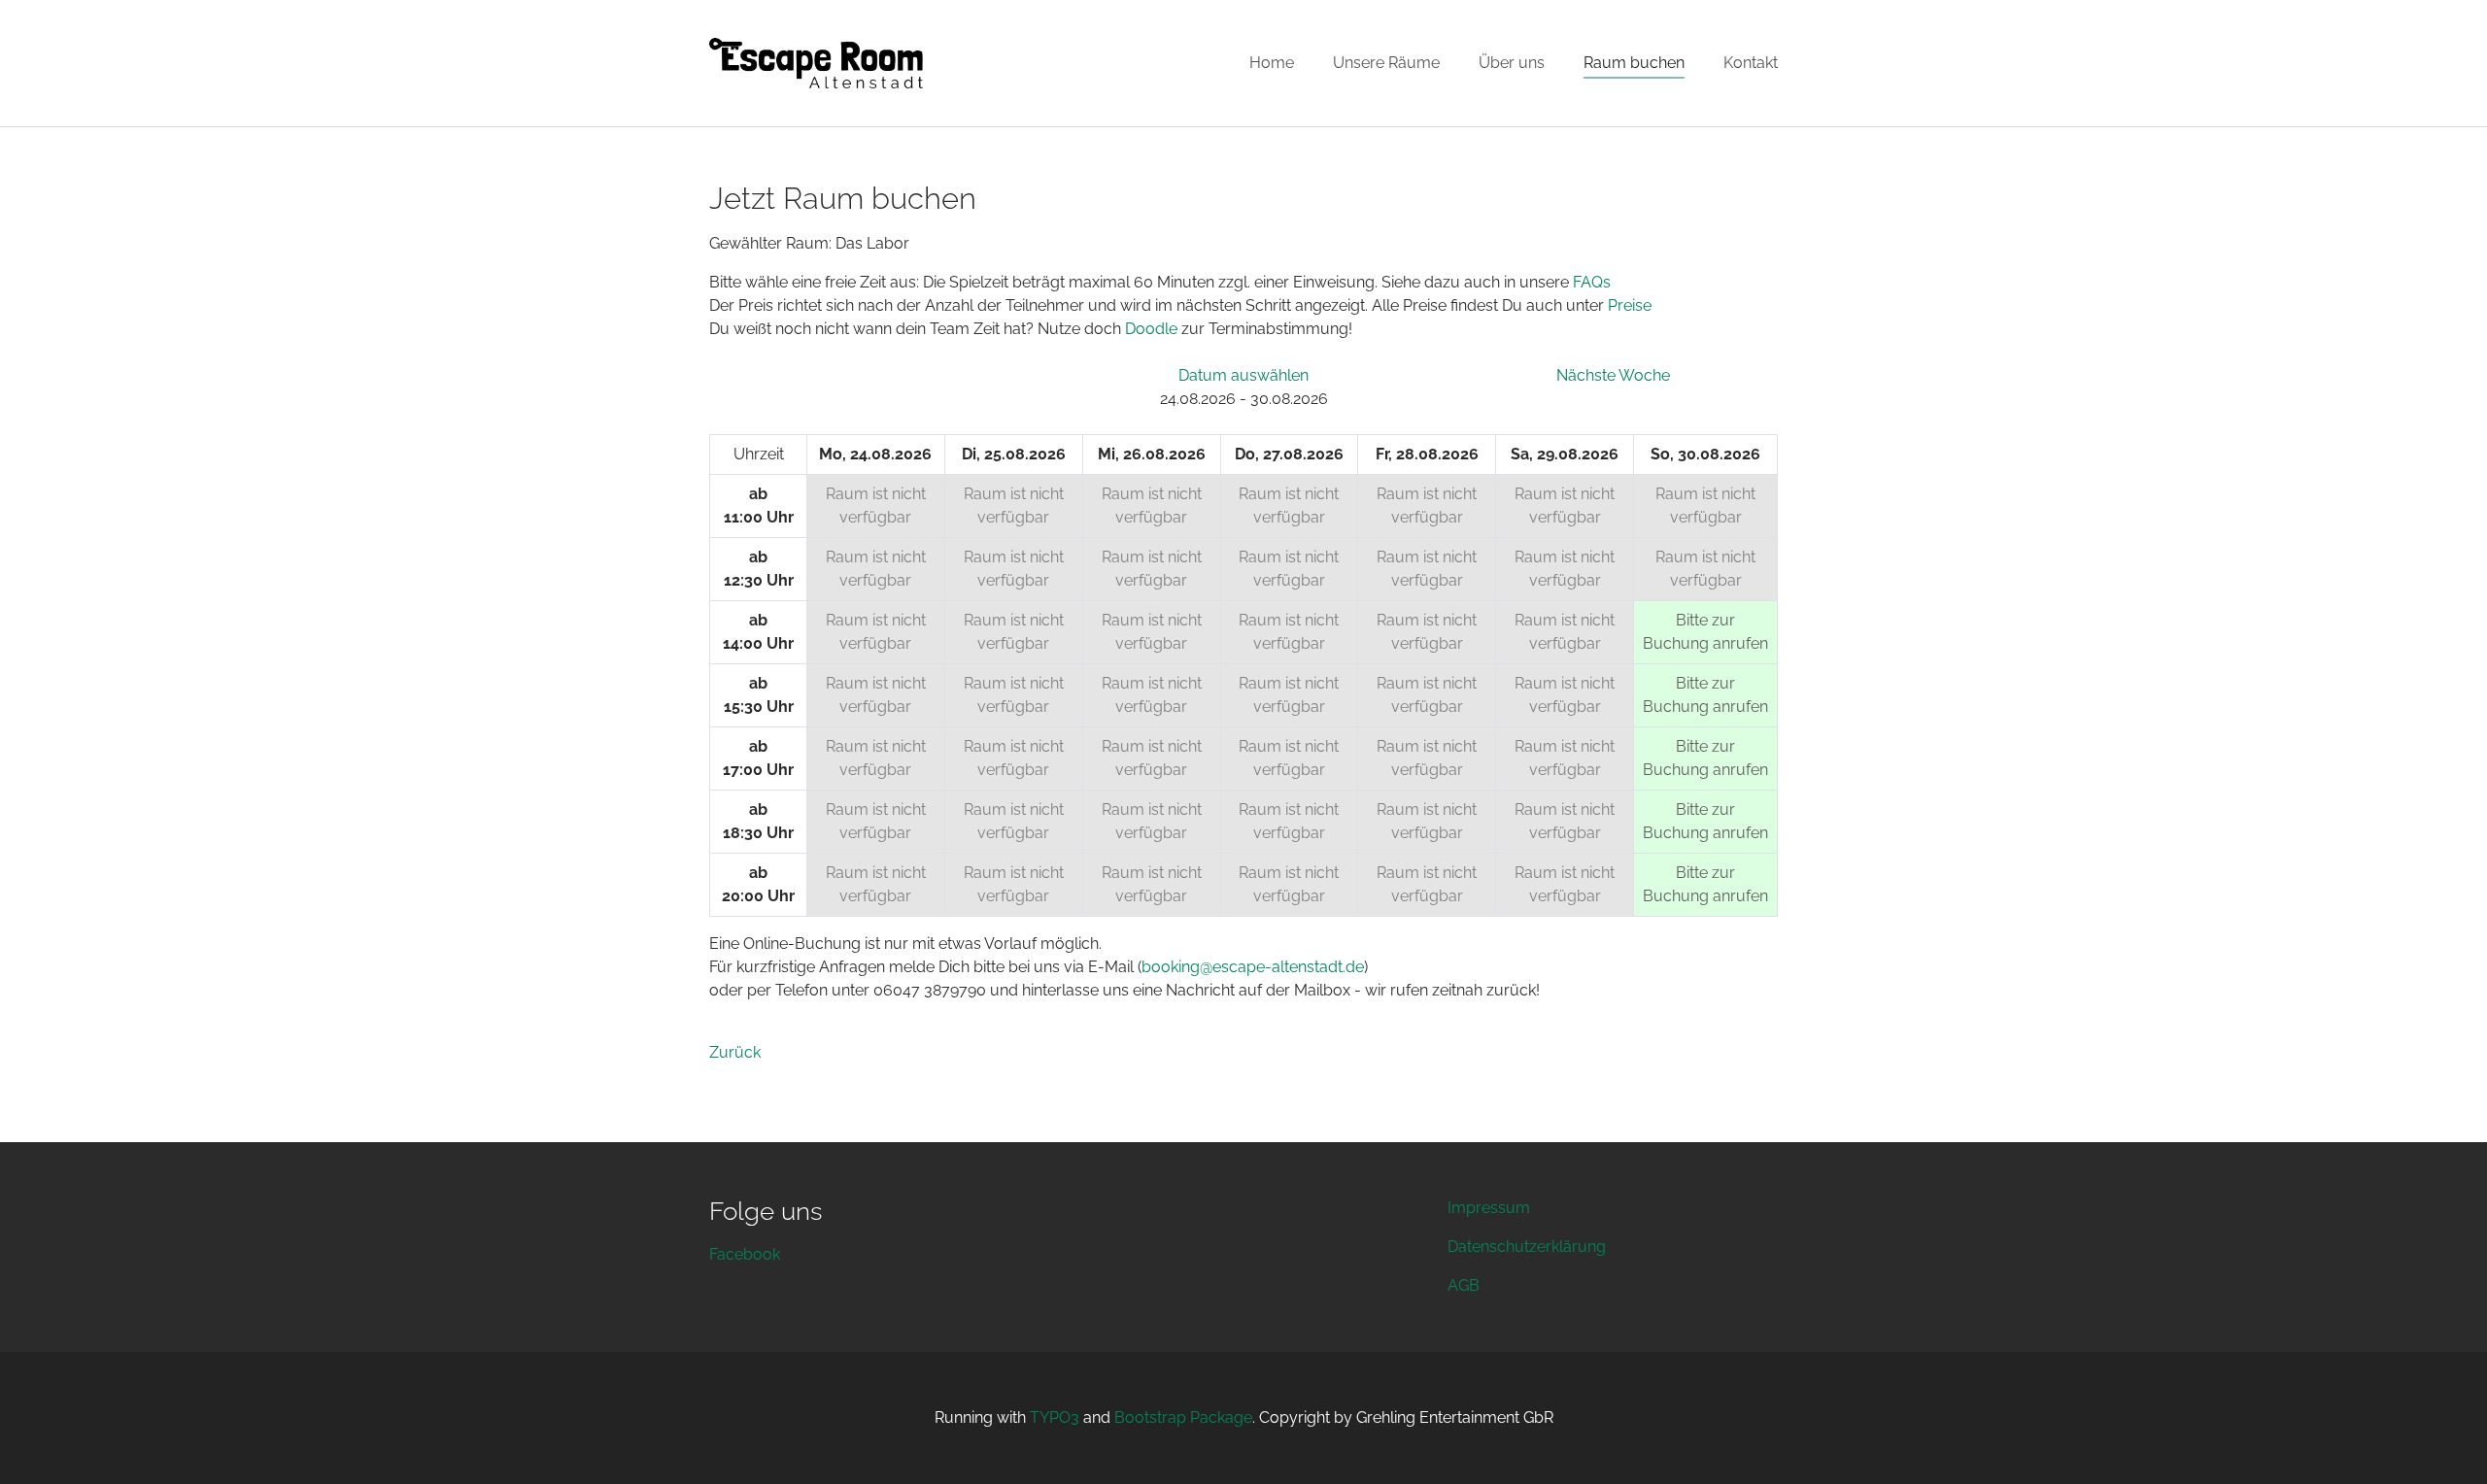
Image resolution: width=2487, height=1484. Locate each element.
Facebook (745, 1254)
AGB (1464, 1285)
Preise (1630, 305)
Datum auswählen (1243, 375)
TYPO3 (1055, 1417)
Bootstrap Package (1183, 1417)
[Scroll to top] (2444, 1441)
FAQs (1592, 282)
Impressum (1489, 1208)
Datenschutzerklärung (1527, 1247)
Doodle (1151, 329)
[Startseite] (816, 63)
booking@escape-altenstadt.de (1253, 967)
